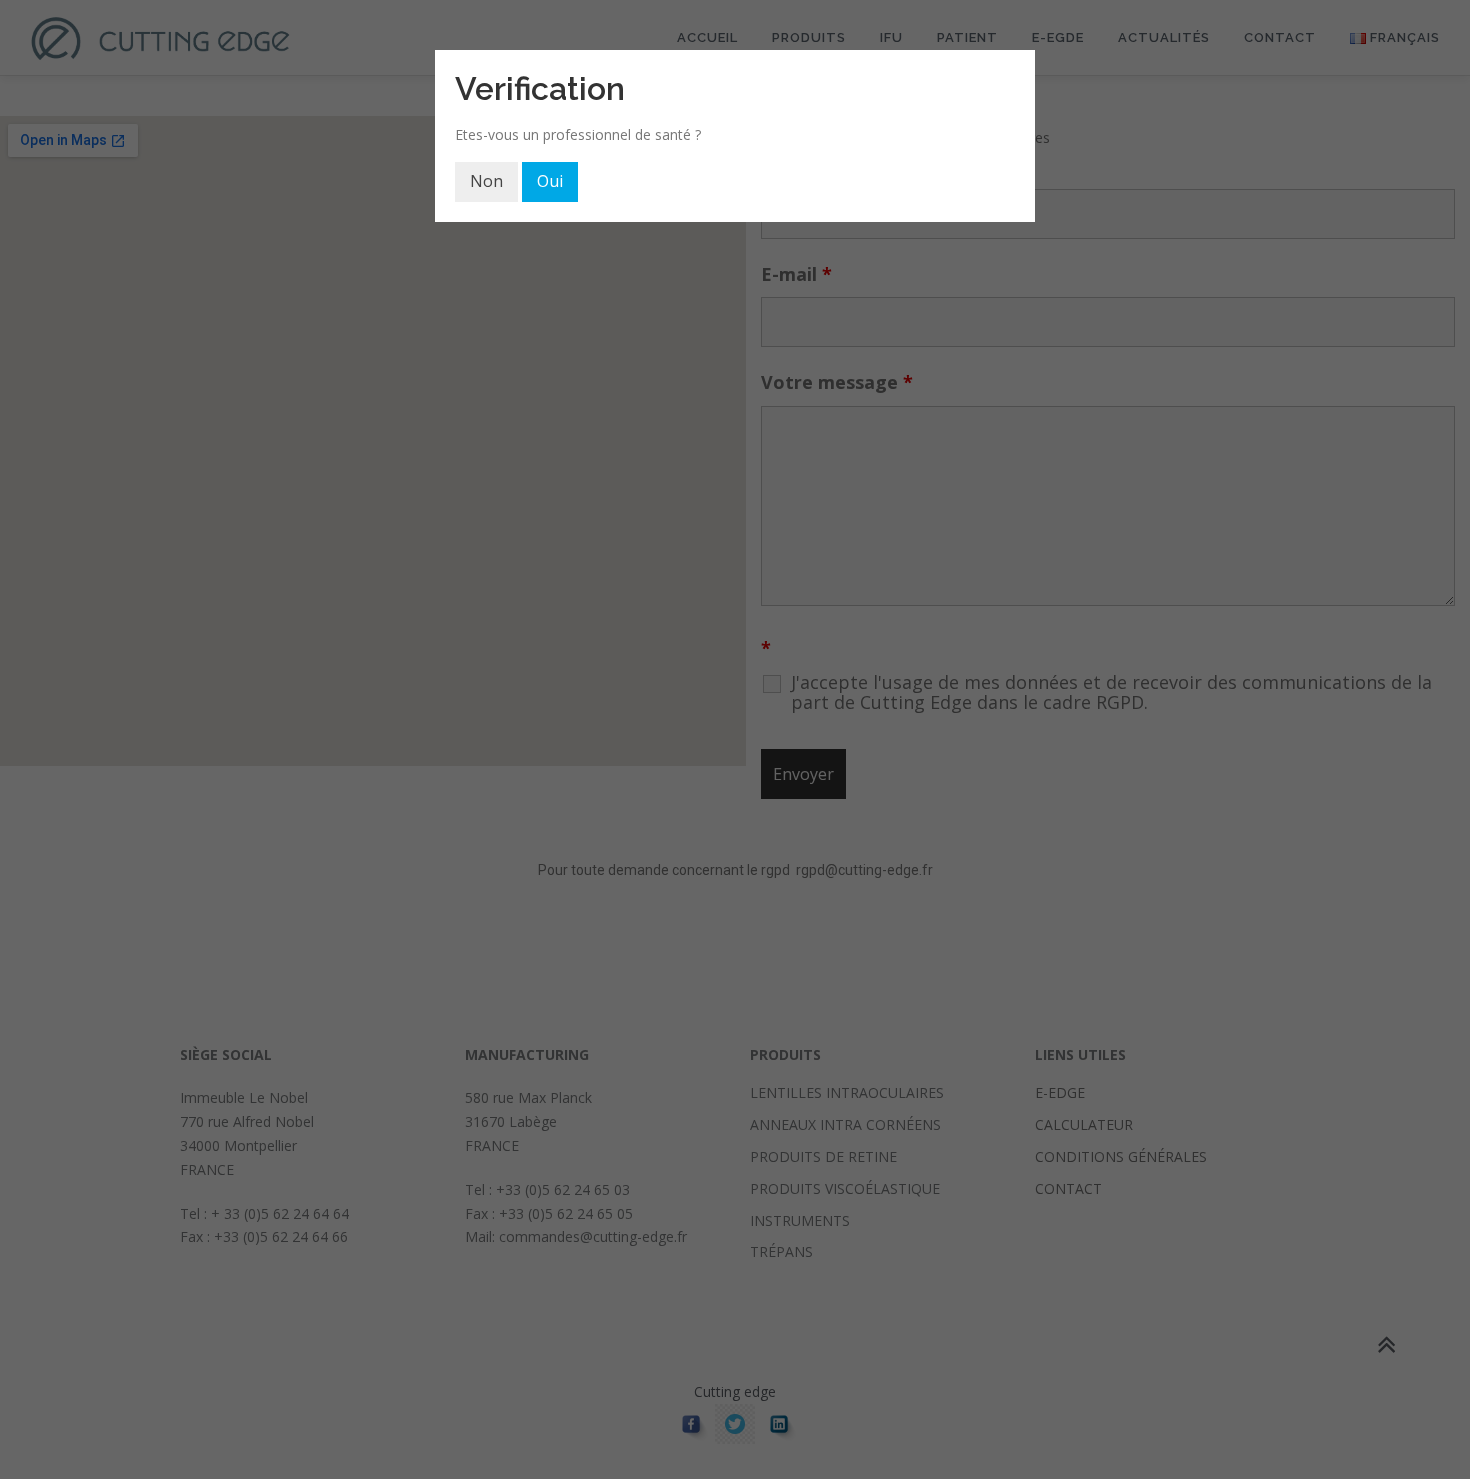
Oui (550, 181)
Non (486, 181)
